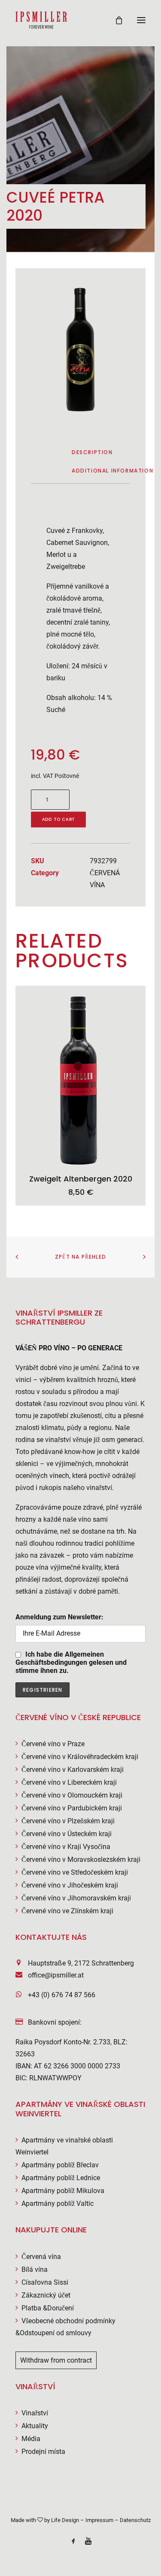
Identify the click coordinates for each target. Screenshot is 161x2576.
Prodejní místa (43, 2452)
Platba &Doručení (48, 2308)
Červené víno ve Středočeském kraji (75, 1872)
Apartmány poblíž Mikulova (63, 2191)
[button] (141, 20)
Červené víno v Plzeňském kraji (68, 1821)
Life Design (65, 2520)
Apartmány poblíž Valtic (58, 2204)
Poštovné (67, 776)
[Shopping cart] (115, 20)
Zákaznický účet (46, 2295)
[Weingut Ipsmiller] (41, 20)
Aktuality (35, 2426)
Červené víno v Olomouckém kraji (72, 1795)
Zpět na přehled (80, 1257)
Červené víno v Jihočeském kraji (70, 1885)
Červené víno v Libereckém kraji (69, 1782)
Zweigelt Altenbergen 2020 (81, 1179)
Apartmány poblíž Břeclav (60, 2165)
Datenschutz (135, 2520)
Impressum (99, 2520)
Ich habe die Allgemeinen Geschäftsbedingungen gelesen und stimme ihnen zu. (71, 1662)
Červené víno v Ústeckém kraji (67, 1834)
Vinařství (35, 2413)
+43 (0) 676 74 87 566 (62, 1995)
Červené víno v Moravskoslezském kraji (81, 1859)
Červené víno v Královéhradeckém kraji (80, 1757)
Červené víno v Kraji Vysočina (66, 1847)
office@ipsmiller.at (56, 1975)
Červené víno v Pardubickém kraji (72, 1808)
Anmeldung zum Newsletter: (59, 1617)
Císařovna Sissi (45, 2282)
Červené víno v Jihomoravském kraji (76, 1898)
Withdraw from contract (56, 2360)
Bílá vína (35, 2269)
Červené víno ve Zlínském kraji (67, 1911)
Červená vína (41, 2257)
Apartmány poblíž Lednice (61, 2178)
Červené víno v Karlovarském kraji (73, 1770)
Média (31, 2439)
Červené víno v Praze (53, 1744)
